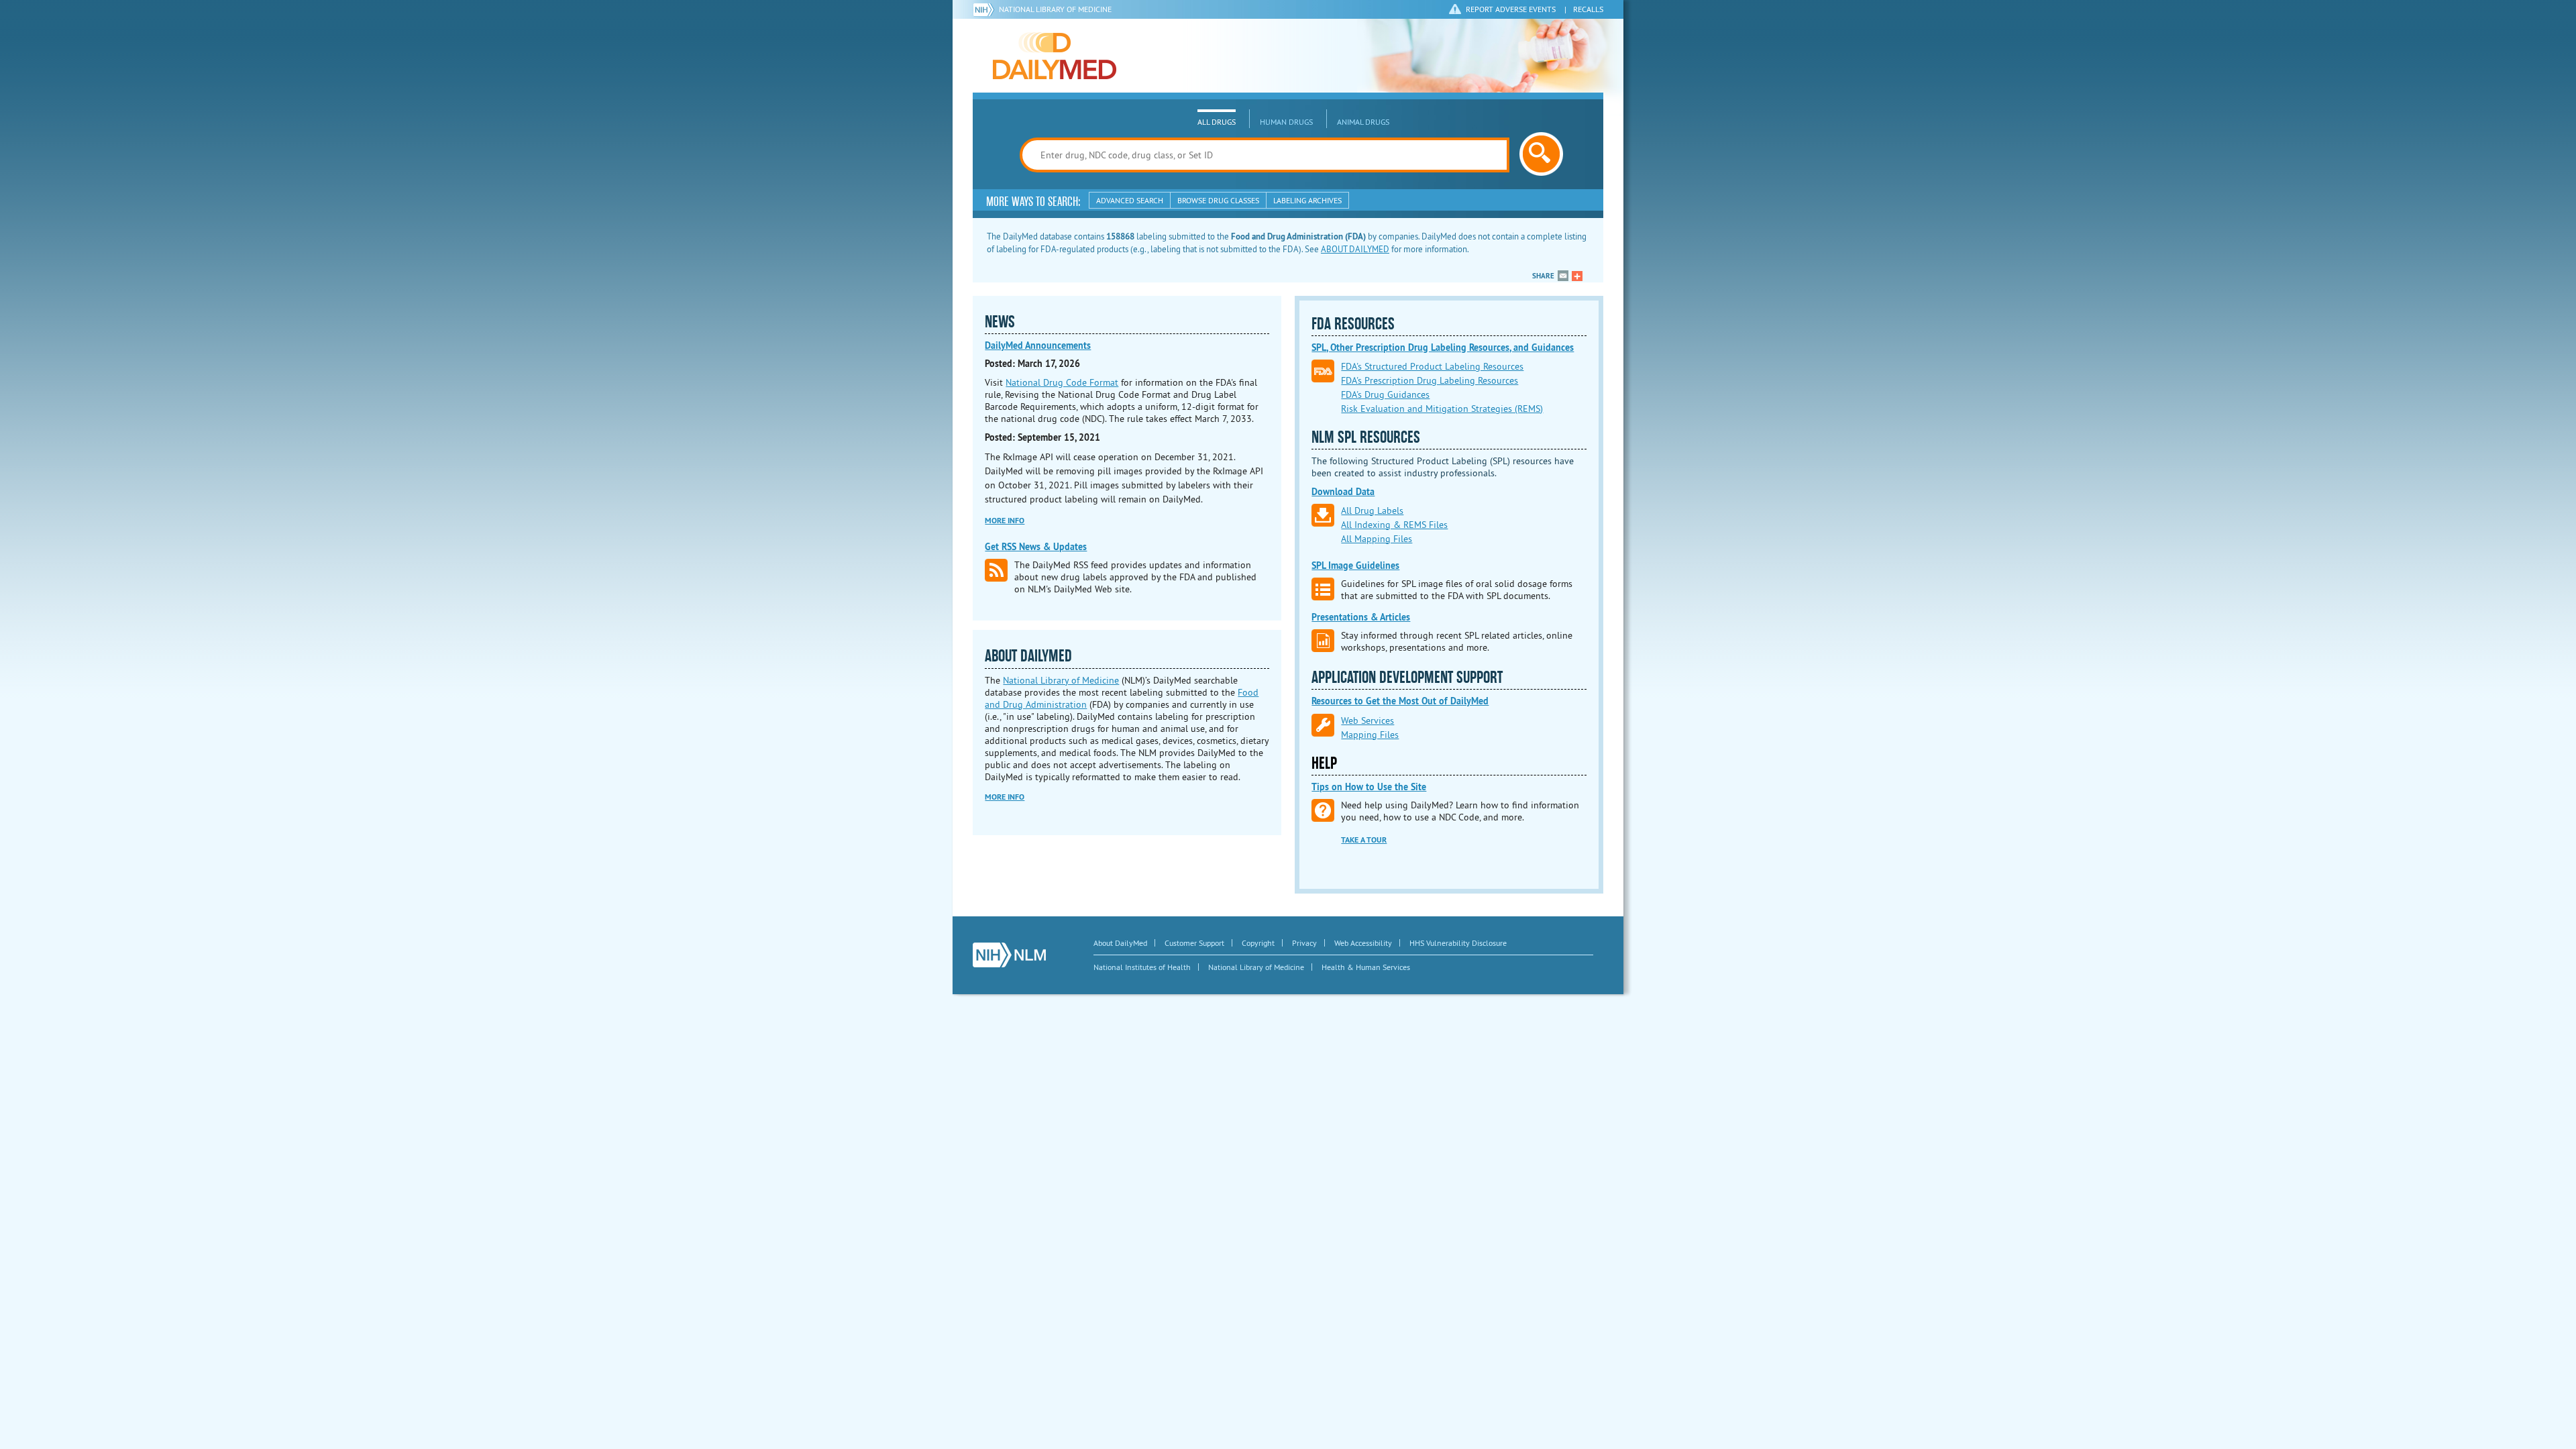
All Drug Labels (1372, 511)
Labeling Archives (1307, 200)
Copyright (1258, 943)
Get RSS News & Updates (1036, 547)
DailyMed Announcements (1038, 345)
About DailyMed (1120, 943)
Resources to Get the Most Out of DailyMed (1400, 701)
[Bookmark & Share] (1577, 276)
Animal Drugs (1363, 122)
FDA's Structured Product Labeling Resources (1432, 366)
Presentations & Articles (1361, 617)
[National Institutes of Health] (986, 9)
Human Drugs (1286, 122)
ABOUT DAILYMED (1355, 249)
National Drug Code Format (1062, 382)
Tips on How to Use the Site (1369, 787)
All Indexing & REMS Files (1394, 525)
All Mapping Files (1377, 539)
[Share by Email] (1563, 276)
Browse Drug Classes (1218, 200)
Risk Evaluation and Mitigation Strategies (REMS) (1442, 409)
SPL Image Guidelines (1355, 566)
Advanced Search (1130, 200)
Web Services (1367, 720)
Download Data (1343, 492)
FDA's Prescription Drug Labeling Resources (1430, 380)
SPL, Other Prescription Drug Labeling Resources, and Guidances (1443, 347)
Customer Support (1194, 943)
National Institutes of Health (1142, 967)
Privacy (1304, 943)
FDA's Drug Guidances (1385, 394)
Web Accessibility (1363, 943)
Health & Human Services (1366, 967)
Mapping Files (1370, 735)
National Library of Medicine (1055, 9)
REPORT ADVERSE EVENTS (1511, 9)
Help (1324, 763)
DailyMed (1055, 56)
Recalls (1588, 9)
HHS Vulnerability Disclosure (1458, 943)
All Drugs (1217, 122)
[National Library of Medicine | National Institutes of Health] (1009, 955)
